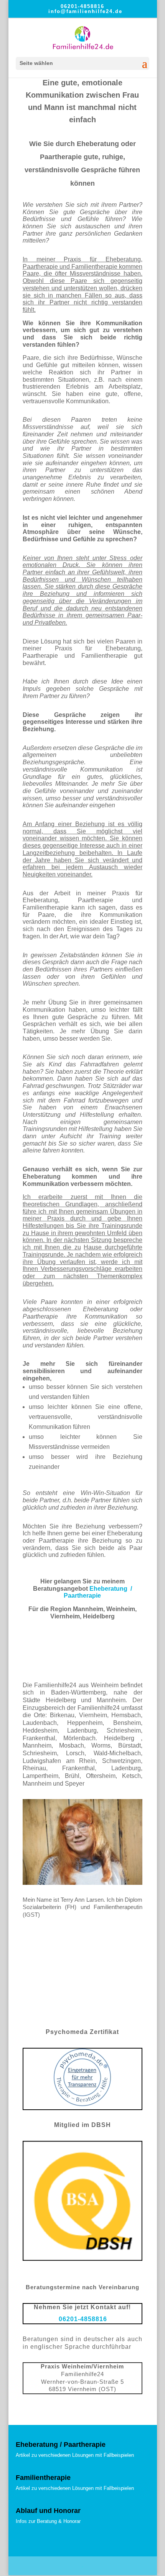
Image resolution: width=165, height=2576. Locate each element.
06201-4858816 (82, 6)
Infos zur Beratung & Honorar (48, 2521)
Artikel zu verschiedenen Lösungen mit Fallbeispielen (75, 2455)
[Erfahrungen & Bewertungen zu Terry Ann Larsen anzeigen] (82, 2014)
